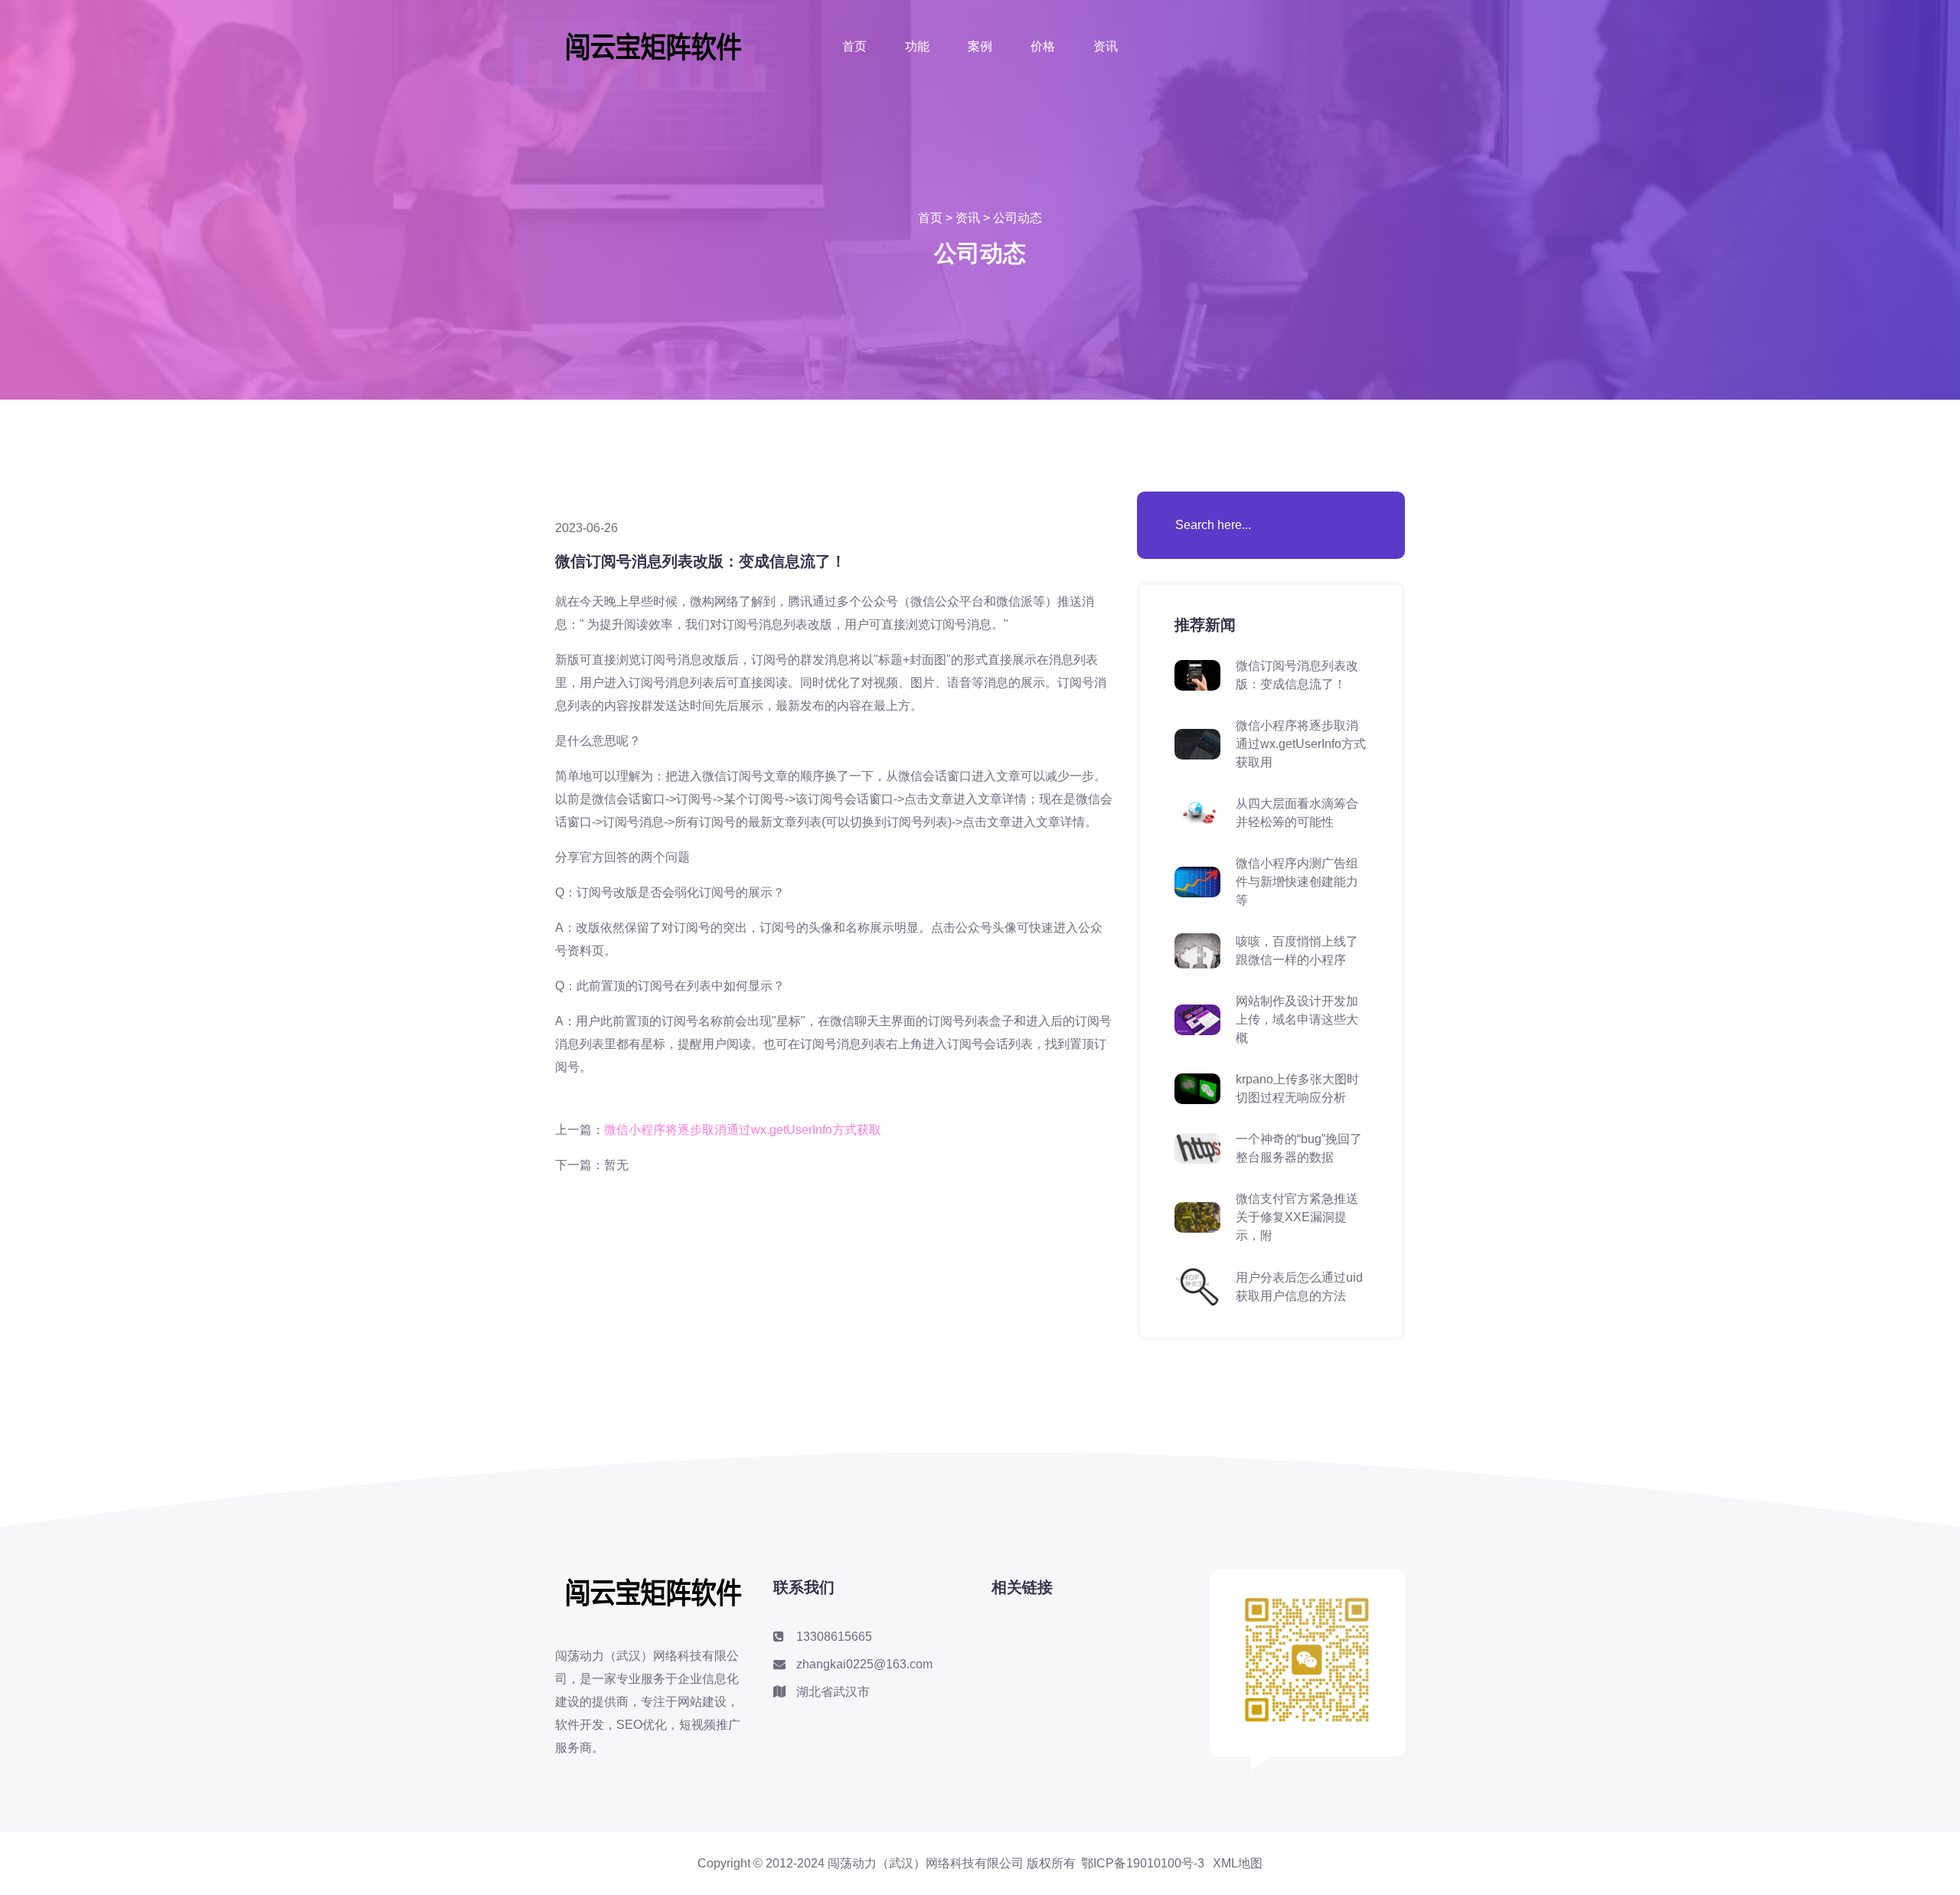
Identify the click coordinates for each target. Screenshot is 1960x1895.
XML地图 (1238, 1864)
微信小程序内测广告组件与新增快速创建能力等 (1297, 882)
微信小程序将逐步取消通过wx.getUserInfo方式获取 (743, 1130)
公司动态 (1018, 218)
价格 (1043, 46)
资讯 (1106, 46)
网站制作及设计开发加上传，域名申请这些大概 (1297, 1019)
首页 (854, 46)
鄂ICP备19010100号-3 (1143, 1864)
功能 (917, 46)
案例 (980, 46)
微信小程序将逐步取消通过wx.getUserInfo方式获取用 (1301, 744)
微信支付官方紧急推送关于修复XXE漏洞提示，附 (1297, 1217)
